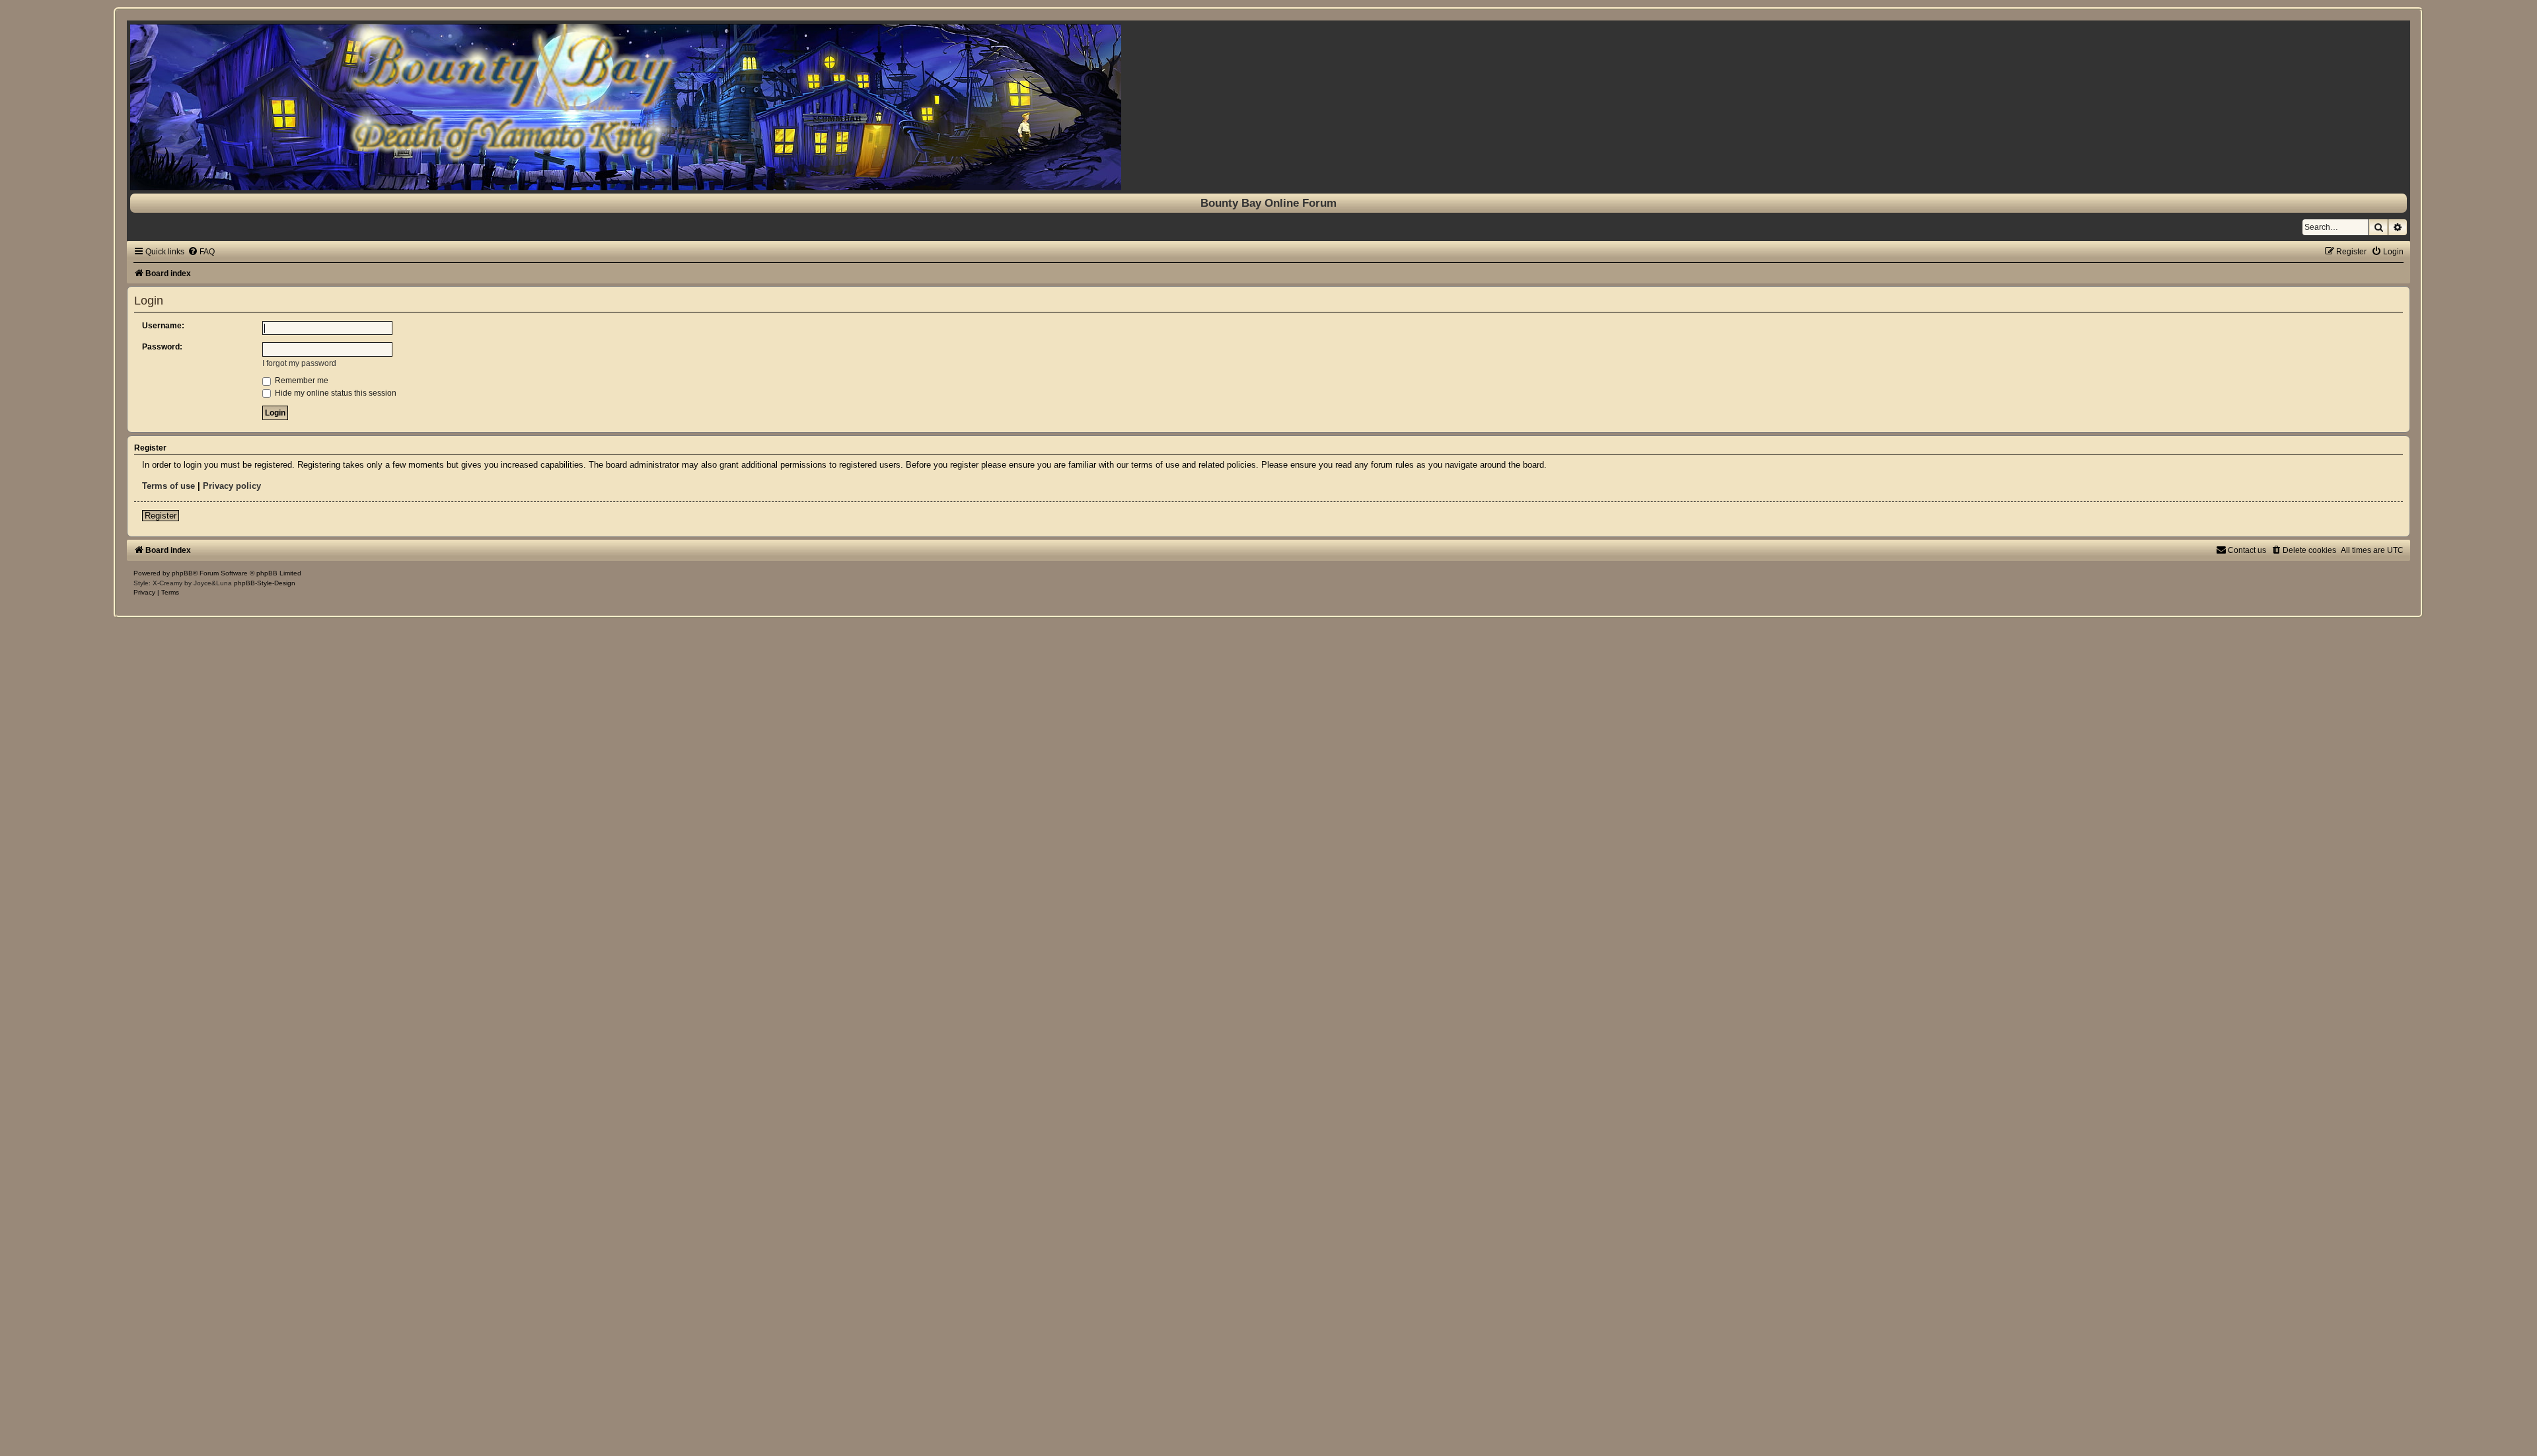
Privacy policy (232, 486)
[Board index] (1268, 107)
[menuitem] (201, 252)
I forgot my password (299, 363)
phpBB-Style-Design (265, 583)
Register (161, 516)
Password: (162, 347)
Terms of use (168, 486)
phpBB (182, 573)
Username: (163, 326)
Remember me (301, 381)
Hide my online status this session (335, 393)
